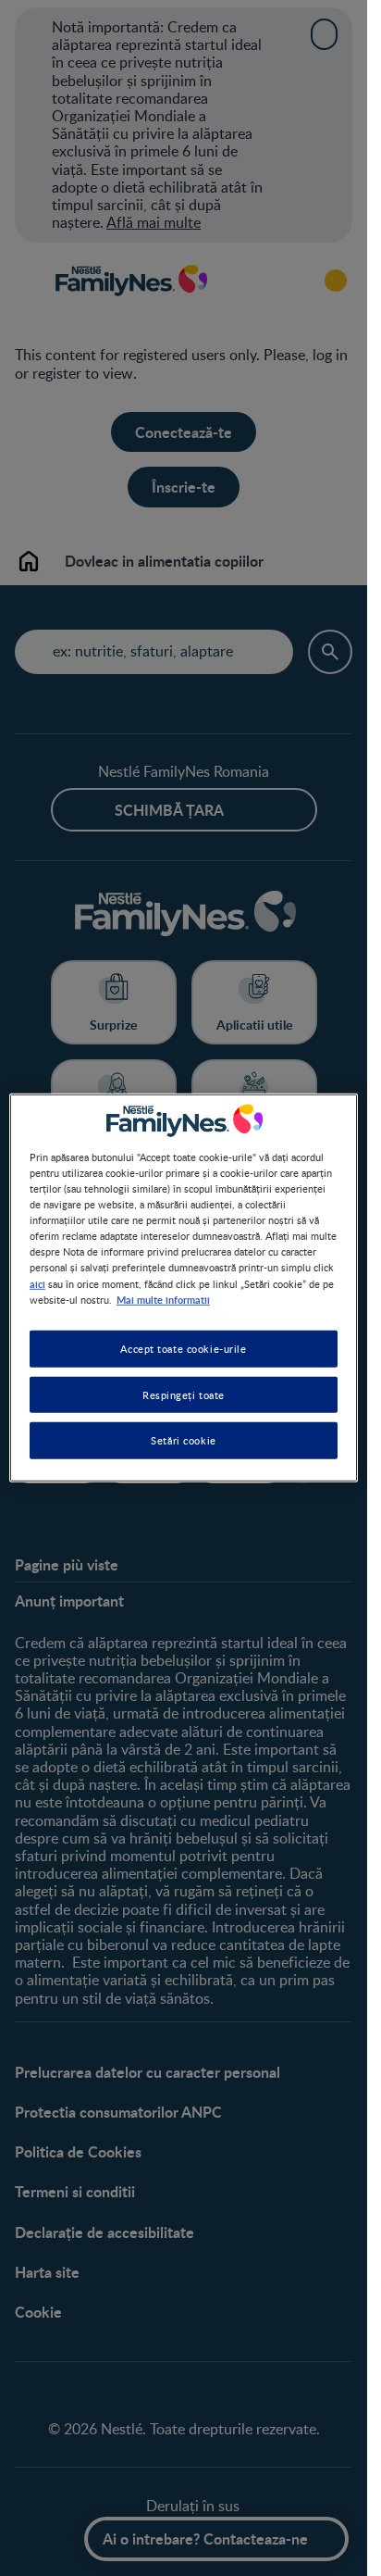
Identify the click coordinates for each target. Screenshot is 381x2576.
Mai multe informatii (163, 1298)
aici (37, 1282)
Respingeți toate (184, 1394)
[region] (184, 1288)
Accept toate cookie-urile (183, 1348)
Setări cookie (183, 1440)
